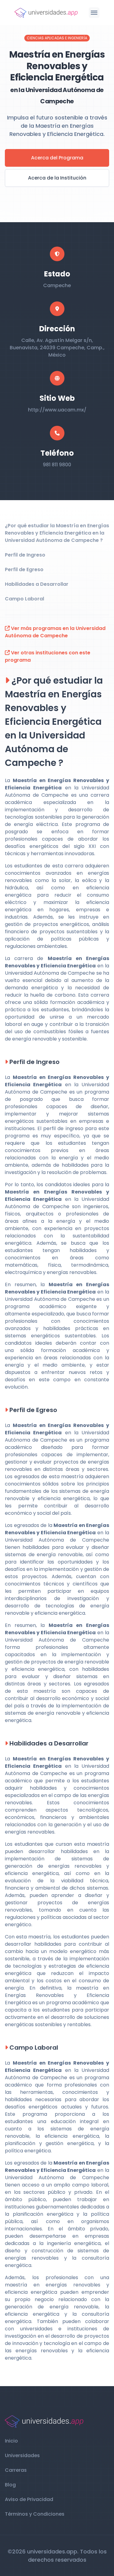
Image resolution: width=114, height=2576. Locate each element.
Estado (57, 274)
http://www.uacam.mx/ (57, 410)
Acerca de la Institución (57, 178)
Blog (10, 2485)
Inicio (11, 2441)
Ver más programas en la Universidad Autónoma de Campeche (55, 632)
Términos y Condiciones (35, 2514)
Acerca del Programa (57, 158)
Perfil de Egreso (24, 569)
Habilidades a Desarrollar (37, 584)
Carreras (16, 2470)
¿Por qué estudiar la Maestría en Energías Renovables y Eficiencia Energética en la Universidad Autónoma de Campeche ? (57, 533)
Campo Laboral (24, 599)
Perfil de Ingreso (25, 555)
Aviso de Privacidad (29, 2499)
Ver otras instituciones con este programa (48, 656)
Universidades (22, 2455)
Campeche (57, 285)
